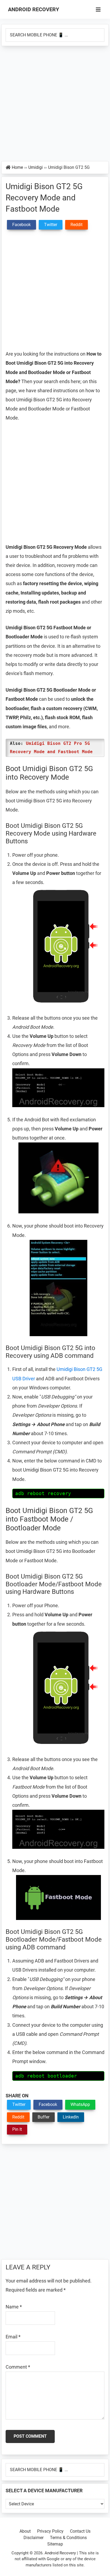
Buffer (44, 2117)
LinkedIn (71, 2117)
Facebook (48, 2104)
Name (14, 2307)
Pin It (17, 2129)
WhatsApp (80, 2104)
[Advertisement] (55, 104)
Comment (18, 2367)
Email (13, 2337)
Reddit (18, 2117)
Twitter (19, 2104)
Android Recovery (34, 9)
